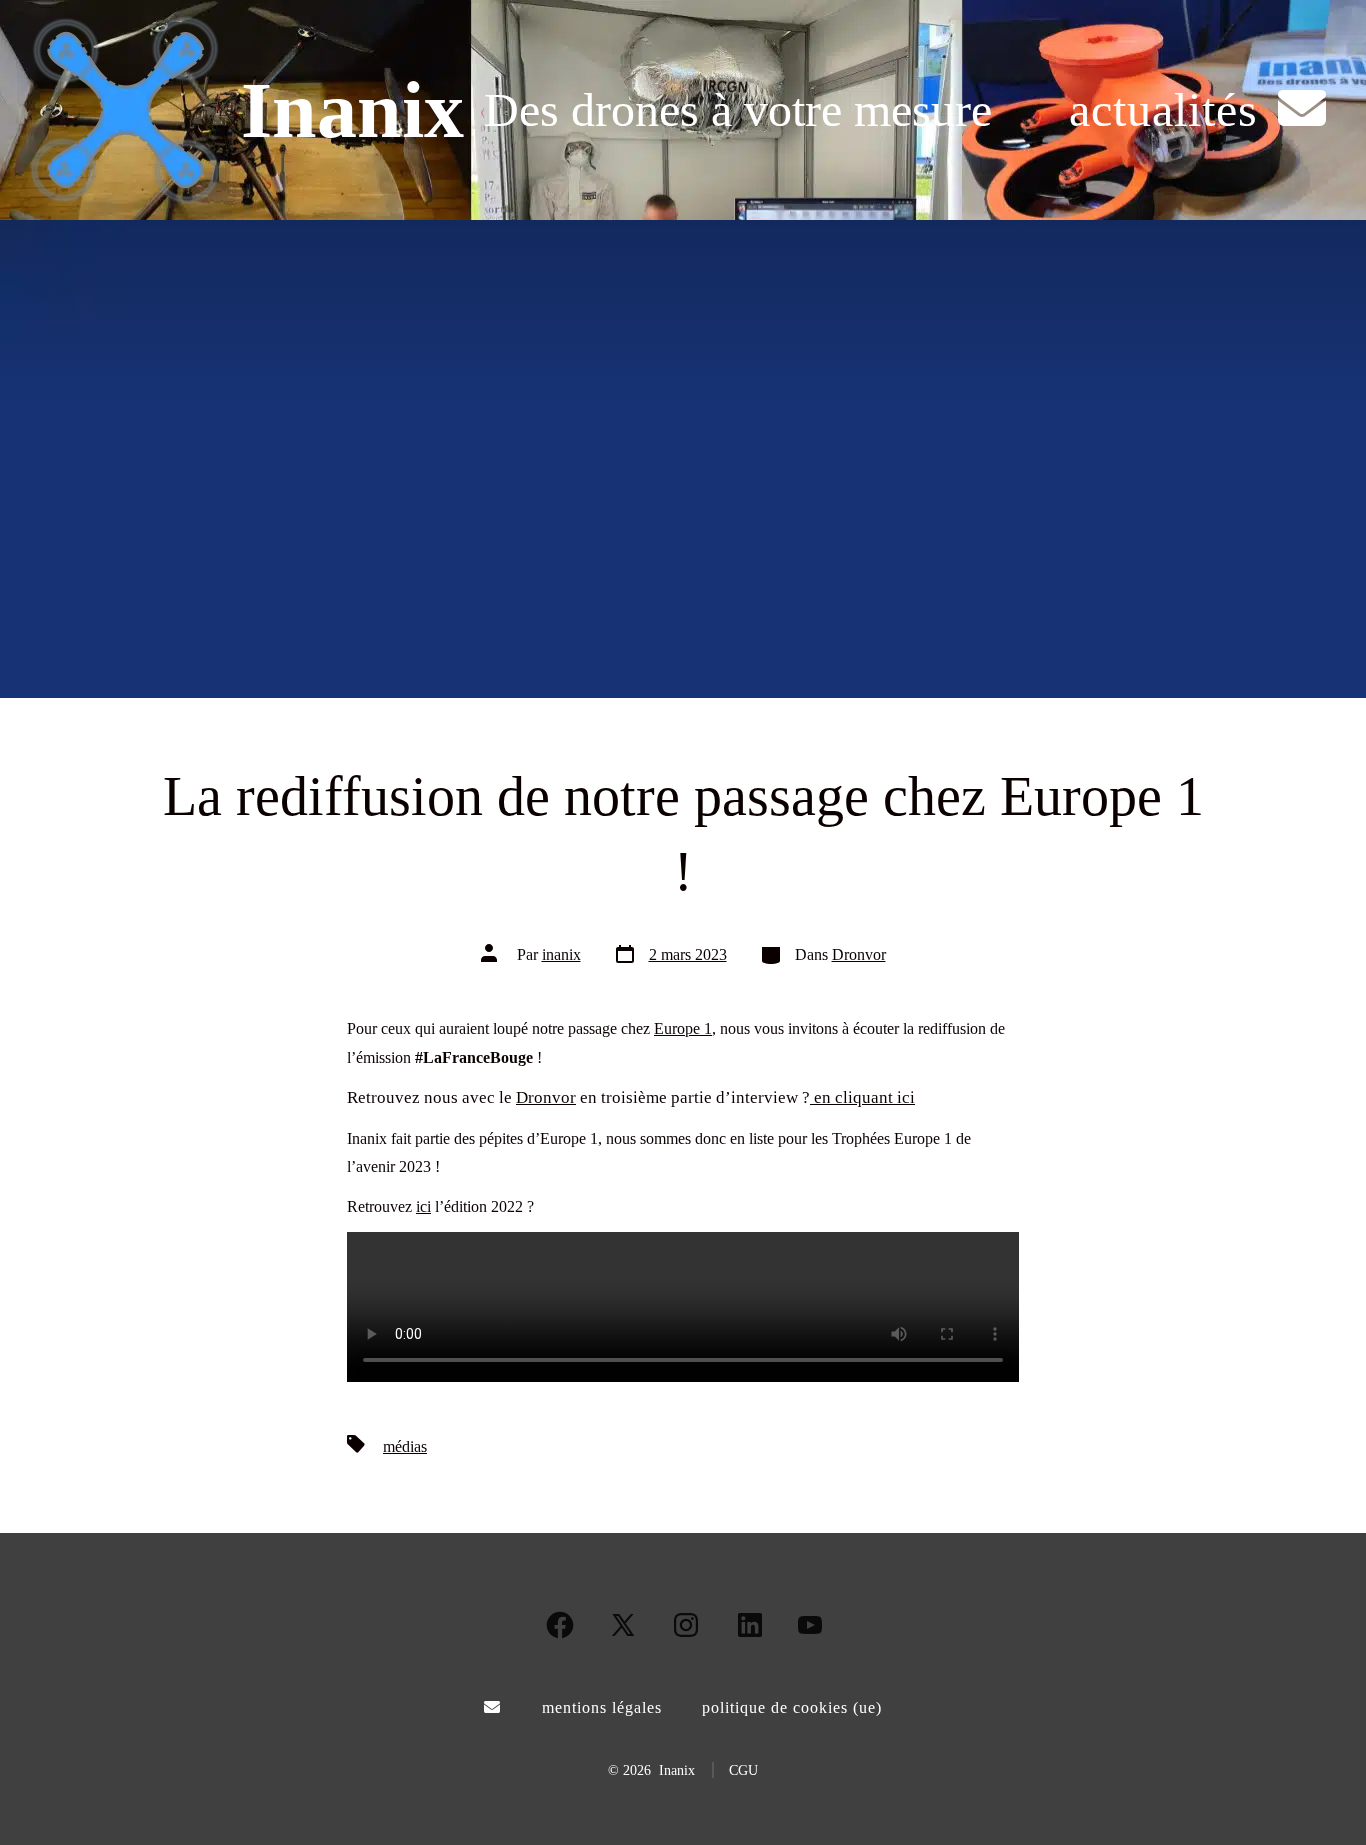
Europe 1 (683, 1028)
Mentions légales (602, 1707)
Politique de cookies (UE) (792, 1707)
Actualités (1163, 109)
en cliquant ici (862, 1097)
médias (405, 1446)
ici (423, 1206)
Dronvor (859, 954)
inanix (561, 954)
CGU (743, 1770)
